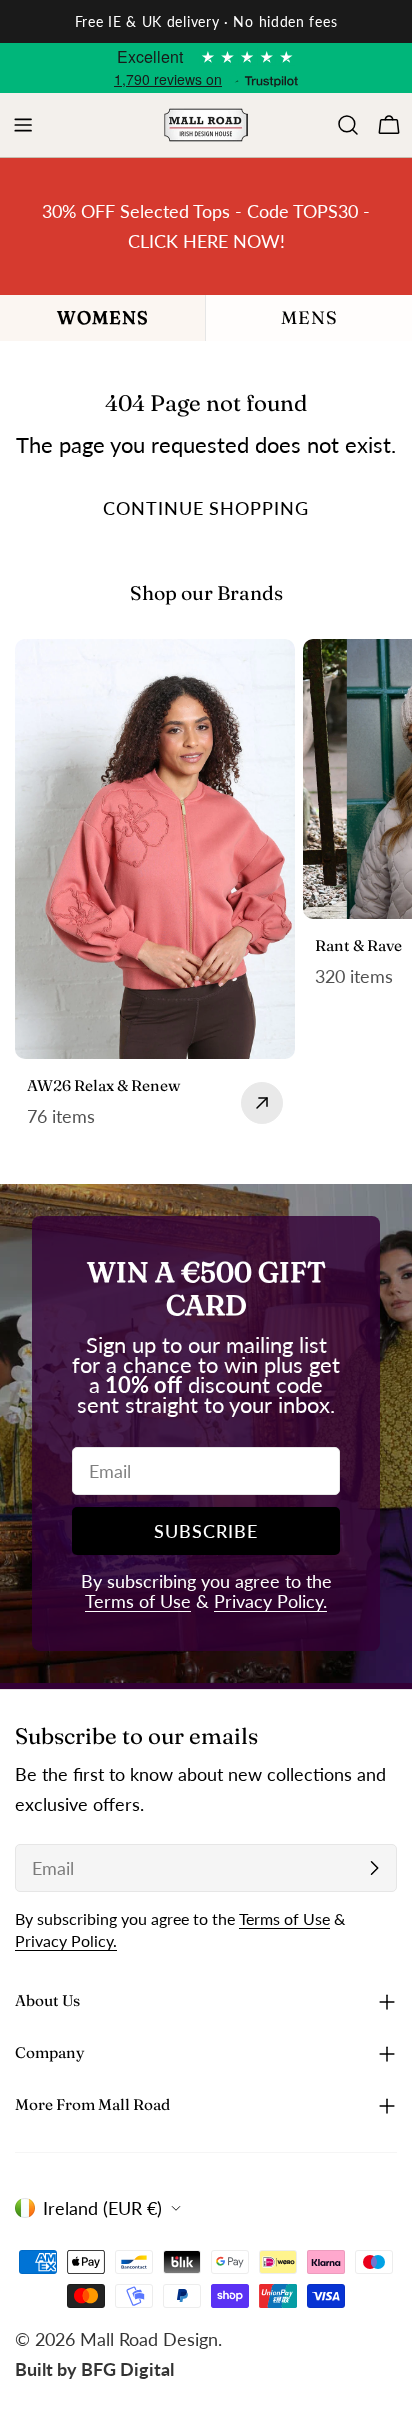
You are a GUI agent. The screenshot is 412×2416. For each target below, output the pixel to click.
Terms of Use (138, 1601)
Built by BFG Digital (94, 2369)
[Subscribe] (374, 1868)
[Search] (348, 125)
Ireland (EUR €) (102, 2208)
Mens (309, 317)
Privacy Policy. (270, 1601)
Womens (103, 317)
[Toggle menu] (23, 125)
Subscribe (205, 1531)
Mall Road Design (149, 2339)
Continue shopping (205, 508)
